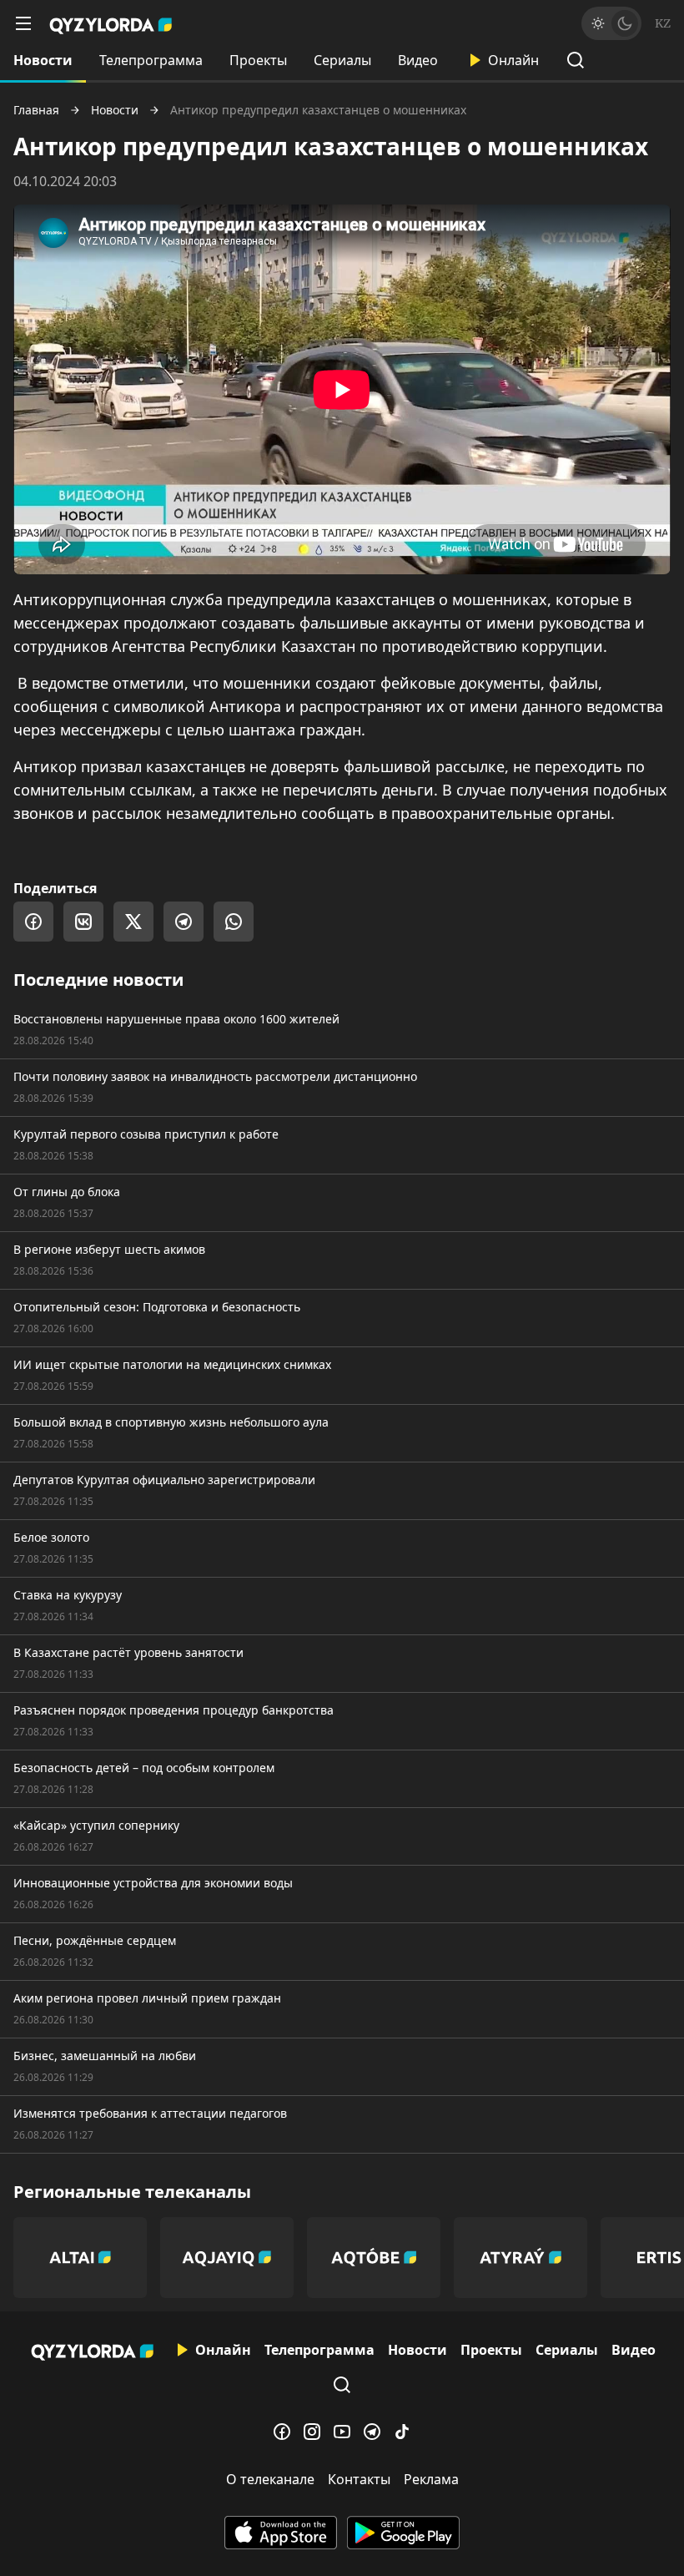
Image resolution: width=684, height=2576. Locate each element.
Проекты (258, 60)
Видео (418, 60)
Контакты (359, 2479)
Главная (36, 110)
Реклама (431, 2479)
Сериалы (342, 60)
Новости (43, 60)
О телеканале (270, 2479)
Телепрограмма (151, 60)
